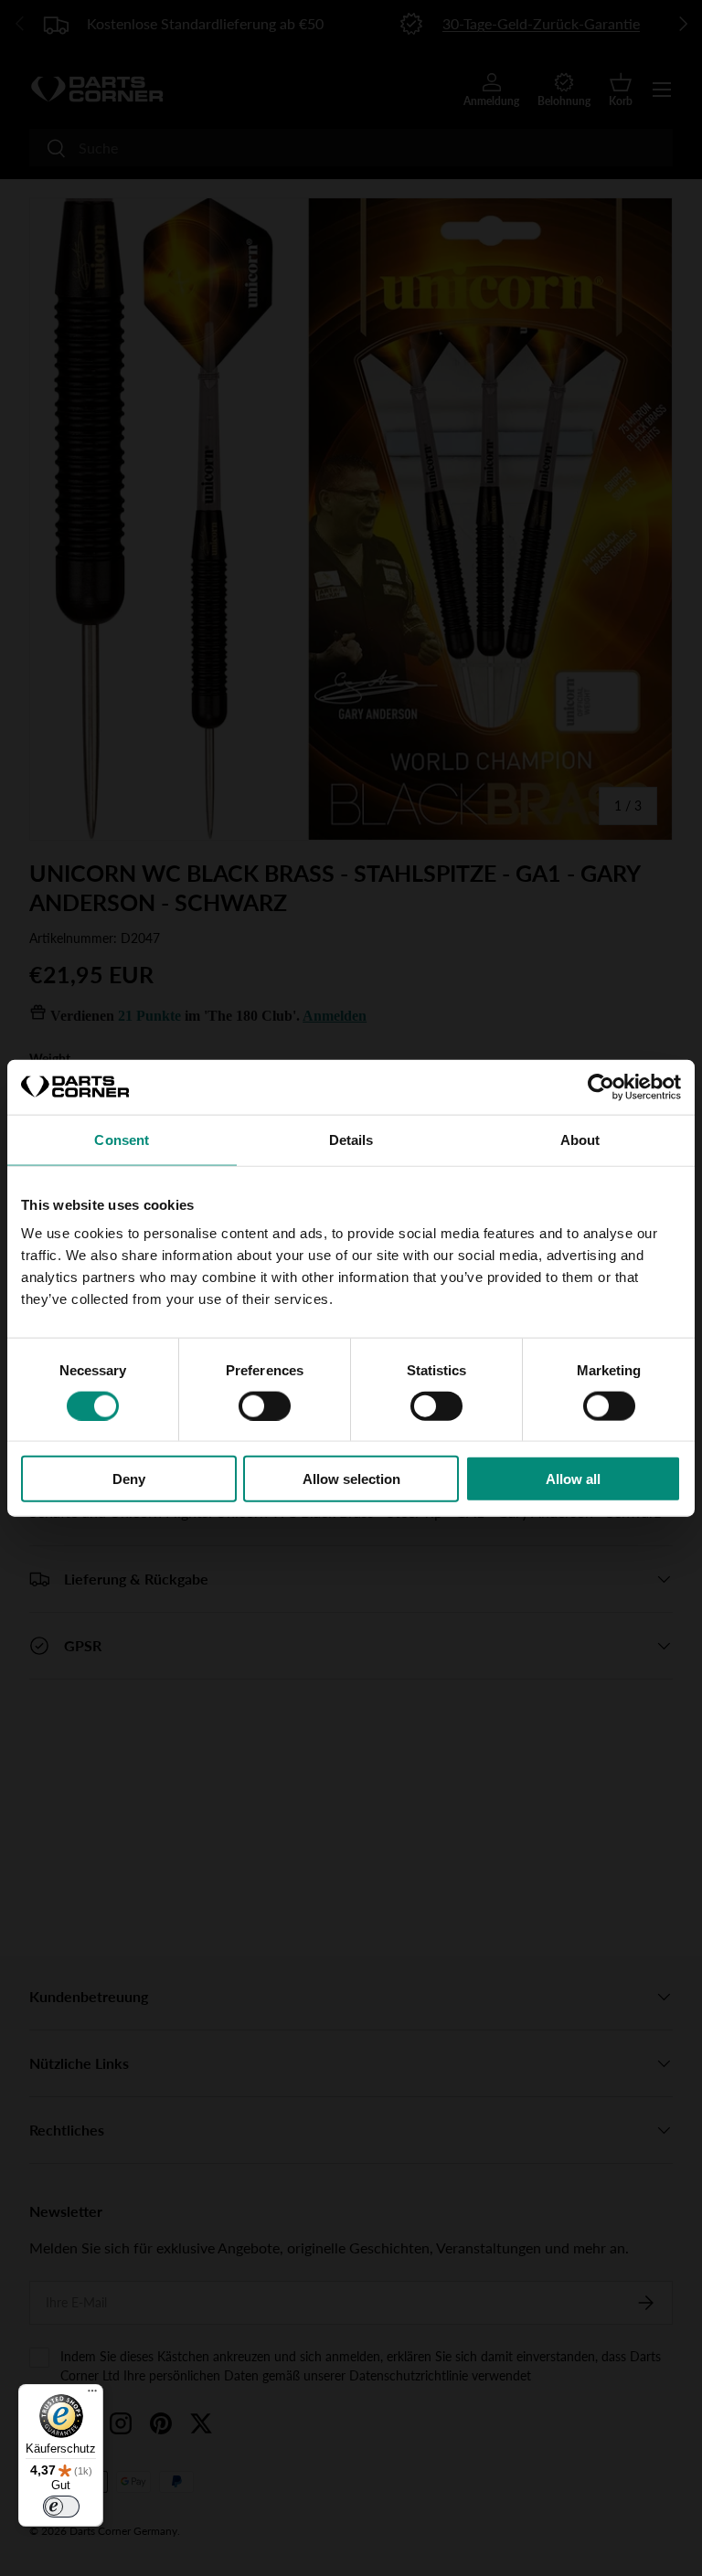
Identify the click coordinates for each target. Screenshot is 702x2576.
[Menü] (92, 2395)
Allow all (573, 1479)
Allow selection (351, 1479)
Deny (129, 1479)
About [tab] (580, 1139)
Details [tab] (351, 1139)
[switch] (265, 1405)
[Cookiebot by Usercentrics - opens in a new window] (601, 1087)
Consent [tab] (122, 1139)
